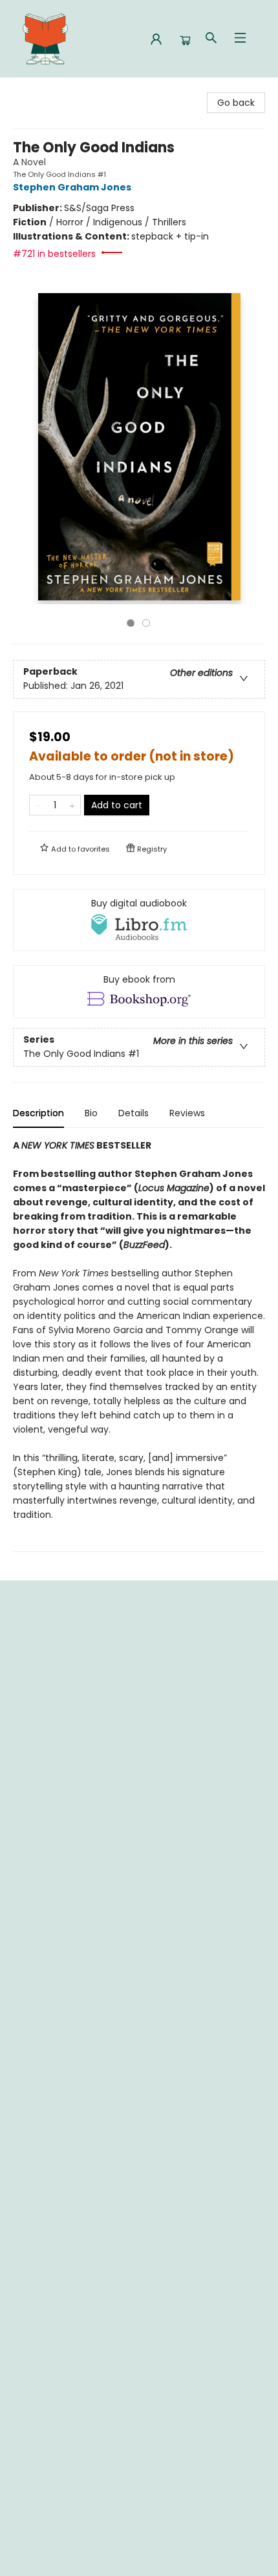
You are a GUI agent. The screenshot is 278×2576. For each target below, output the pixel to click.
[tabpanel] (139, 1345)
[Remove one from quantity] (38, 805)
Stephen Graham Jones (72, 187)
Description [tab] (38, 1113)
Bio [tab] (91, 1113)
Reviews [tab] (187, 1113)
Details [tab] (134, 1113)
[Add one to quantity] (72, 805)
